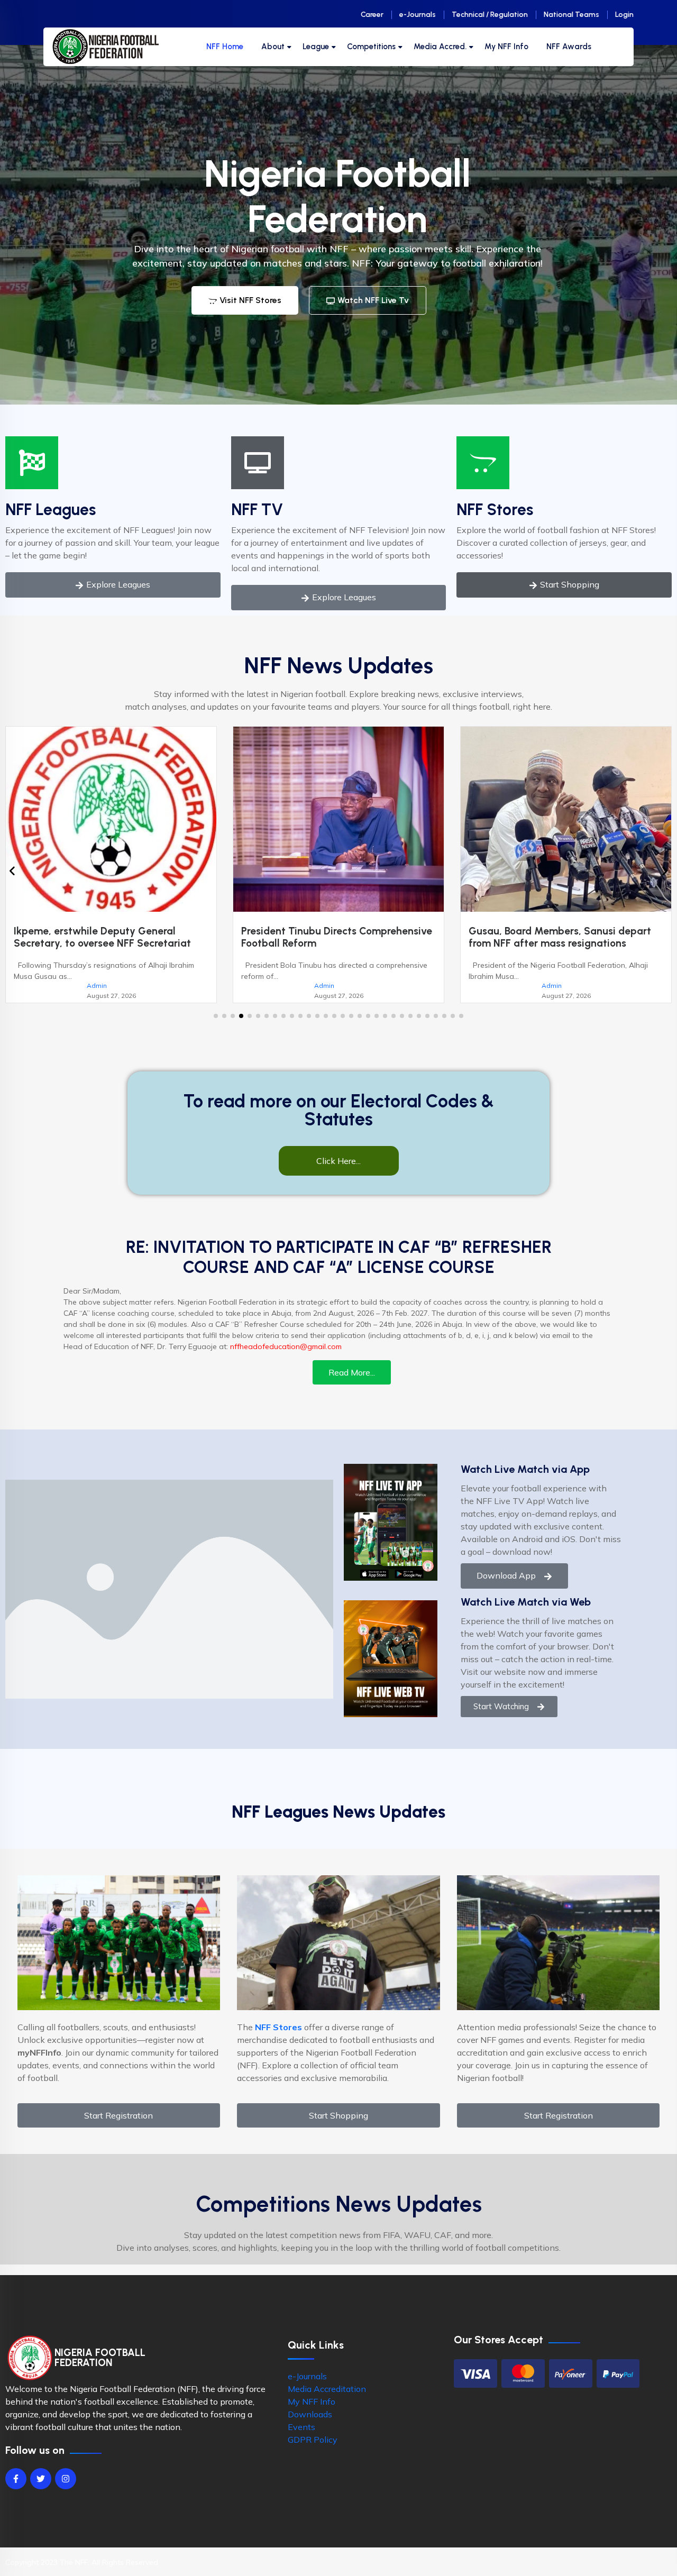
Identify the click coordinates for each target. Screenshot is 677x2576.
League (316, 47)
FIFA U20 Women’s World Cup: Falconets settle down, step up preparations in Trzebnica (563, 943)
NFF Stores (495, 510)
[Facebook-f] (16, 2491)
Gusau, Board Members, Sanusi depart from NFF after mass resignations (332, 937)
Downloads (310, 2426)
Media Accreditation (327, 2401)
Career (372, 15)
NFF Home (225, 47)
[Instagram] (66, 2491)
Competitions (371, 47)
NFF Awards (569, 47)
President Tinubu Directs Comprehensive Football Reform (109, 937)
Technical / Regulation (490, 15)
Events (301, 2439)
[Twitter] (41, 2491)
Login (624, 15)
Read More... (352, 1385)
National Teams (571, 15)
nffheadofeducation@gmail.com (286, 1359)
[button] (216, 1028)
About (273, 47)
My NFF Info (506, 47)
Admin (97, 986)
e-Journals (418, 15)
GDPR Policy (313, 2452)
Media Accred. (440, 47)
